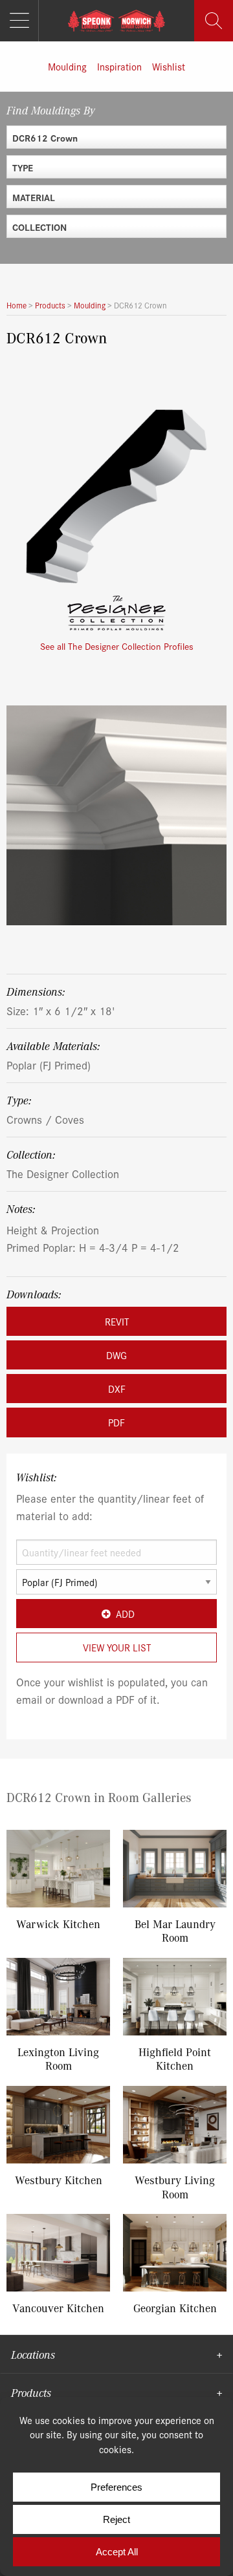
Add (125, 1614)
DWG (116, 1355)
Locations (33, 2354)
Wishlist (169, 66)
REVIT (117, 1321)
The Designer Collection (63, 1173)
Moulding (67, 66)
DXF (117, 1389)
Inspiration (119, 66)
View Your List (117, 1647)
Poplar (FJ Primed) (49, 1065)
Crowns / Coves (45, 1119)
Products (31, 2392)
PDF (116, 1422)
